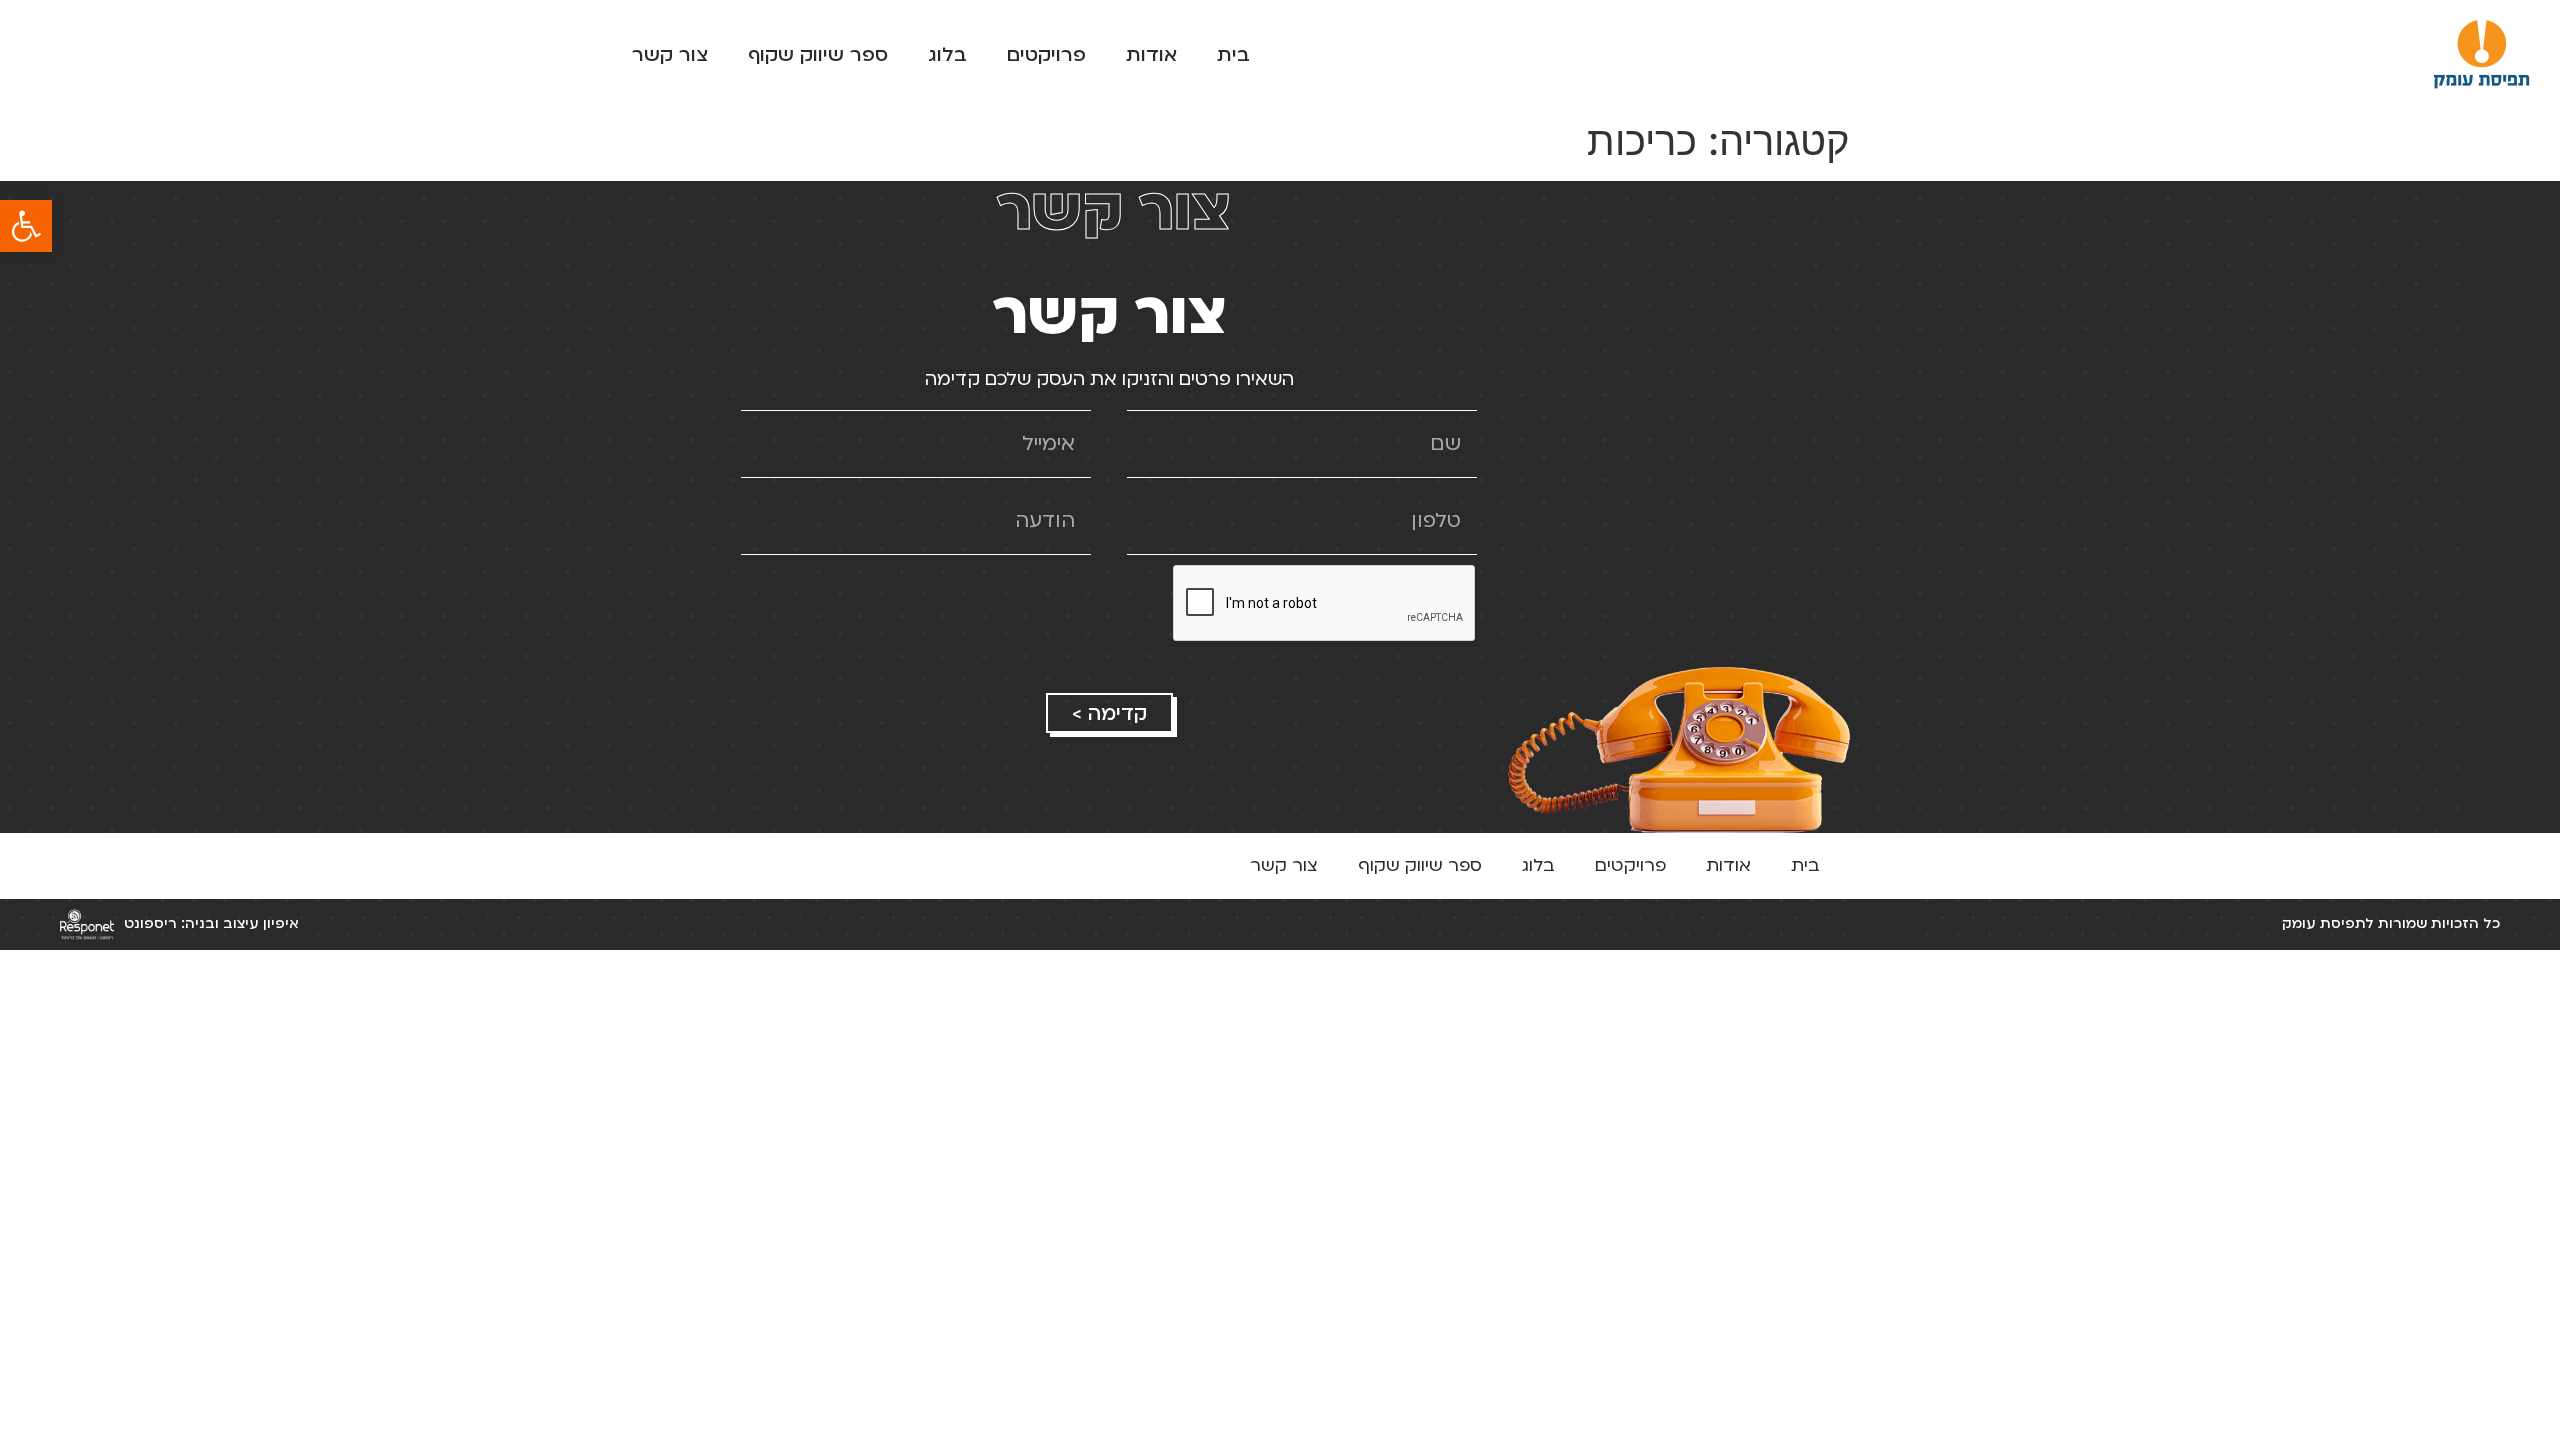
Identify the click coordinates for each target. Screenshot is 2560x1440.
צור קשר (670, 55)
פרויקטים (1046, 55)
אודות (1151, 55)
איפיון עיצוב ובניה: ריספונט (211, 923)
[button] (26, 226)
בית (1233, 55)
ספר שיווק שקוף (818, 55)
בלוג (947, 55)
